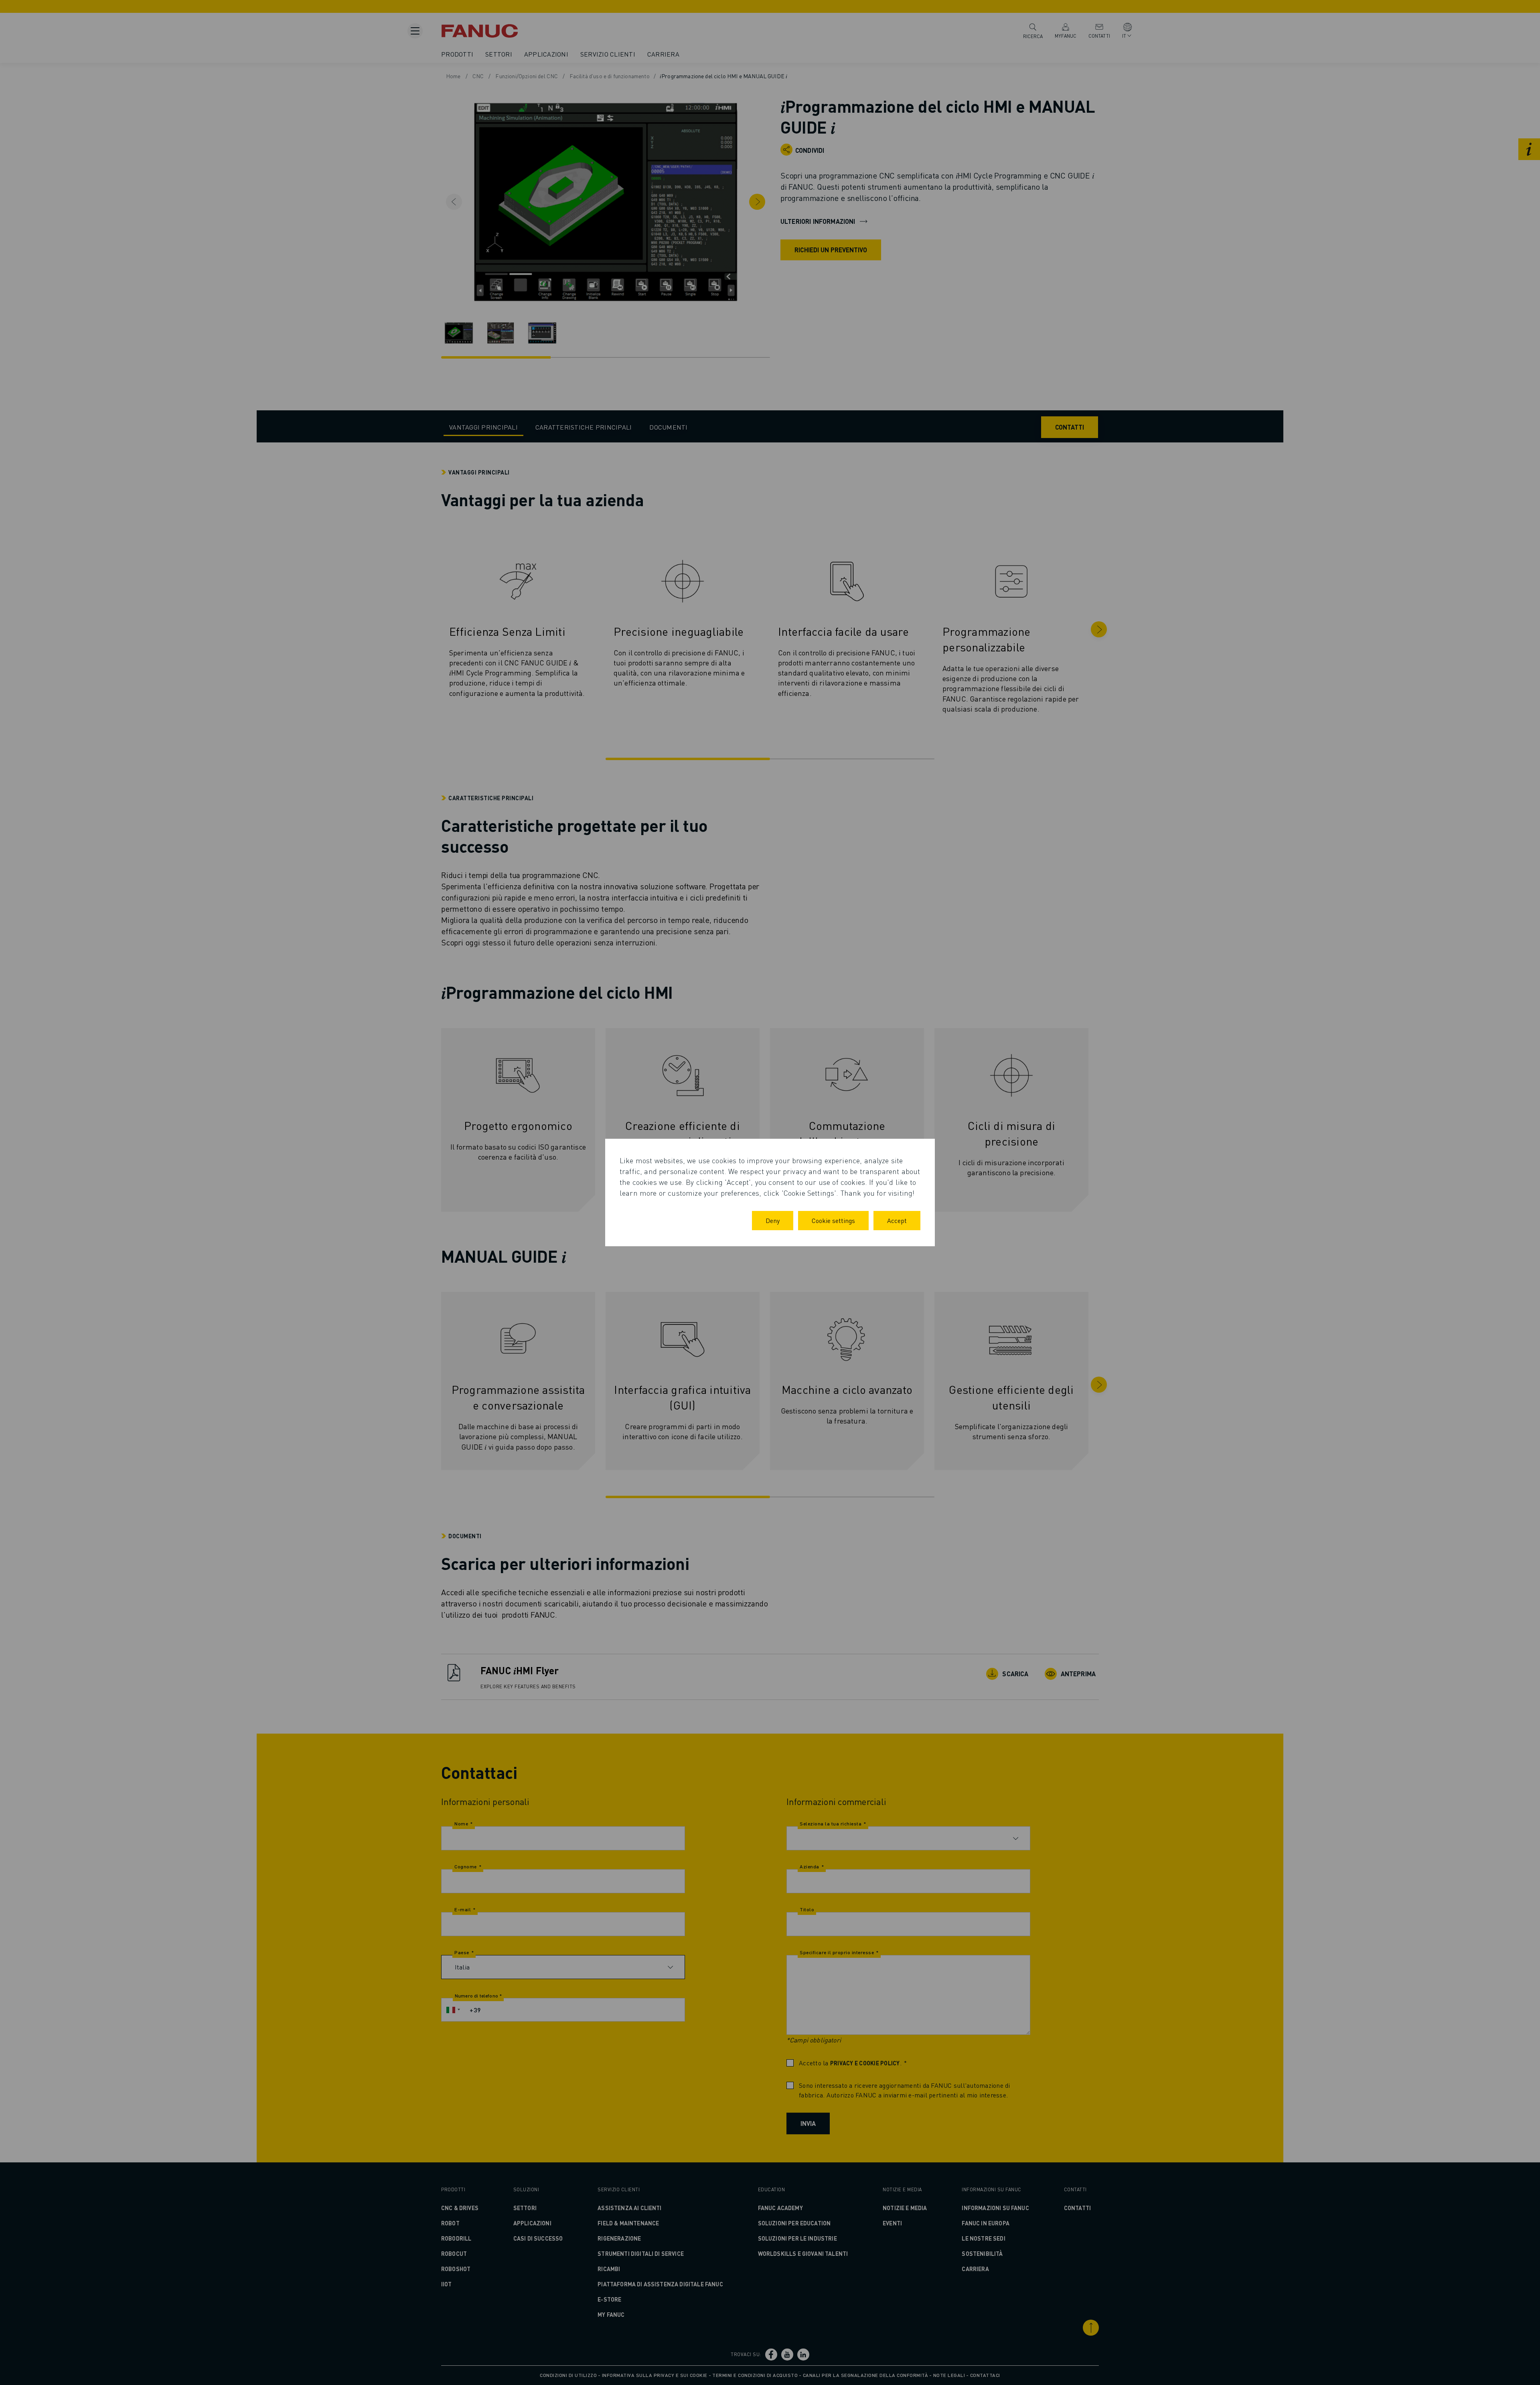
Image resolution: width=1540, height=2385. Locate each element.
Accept (897, 1220)
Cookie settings (833, 1220)
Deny (773, 1220)
